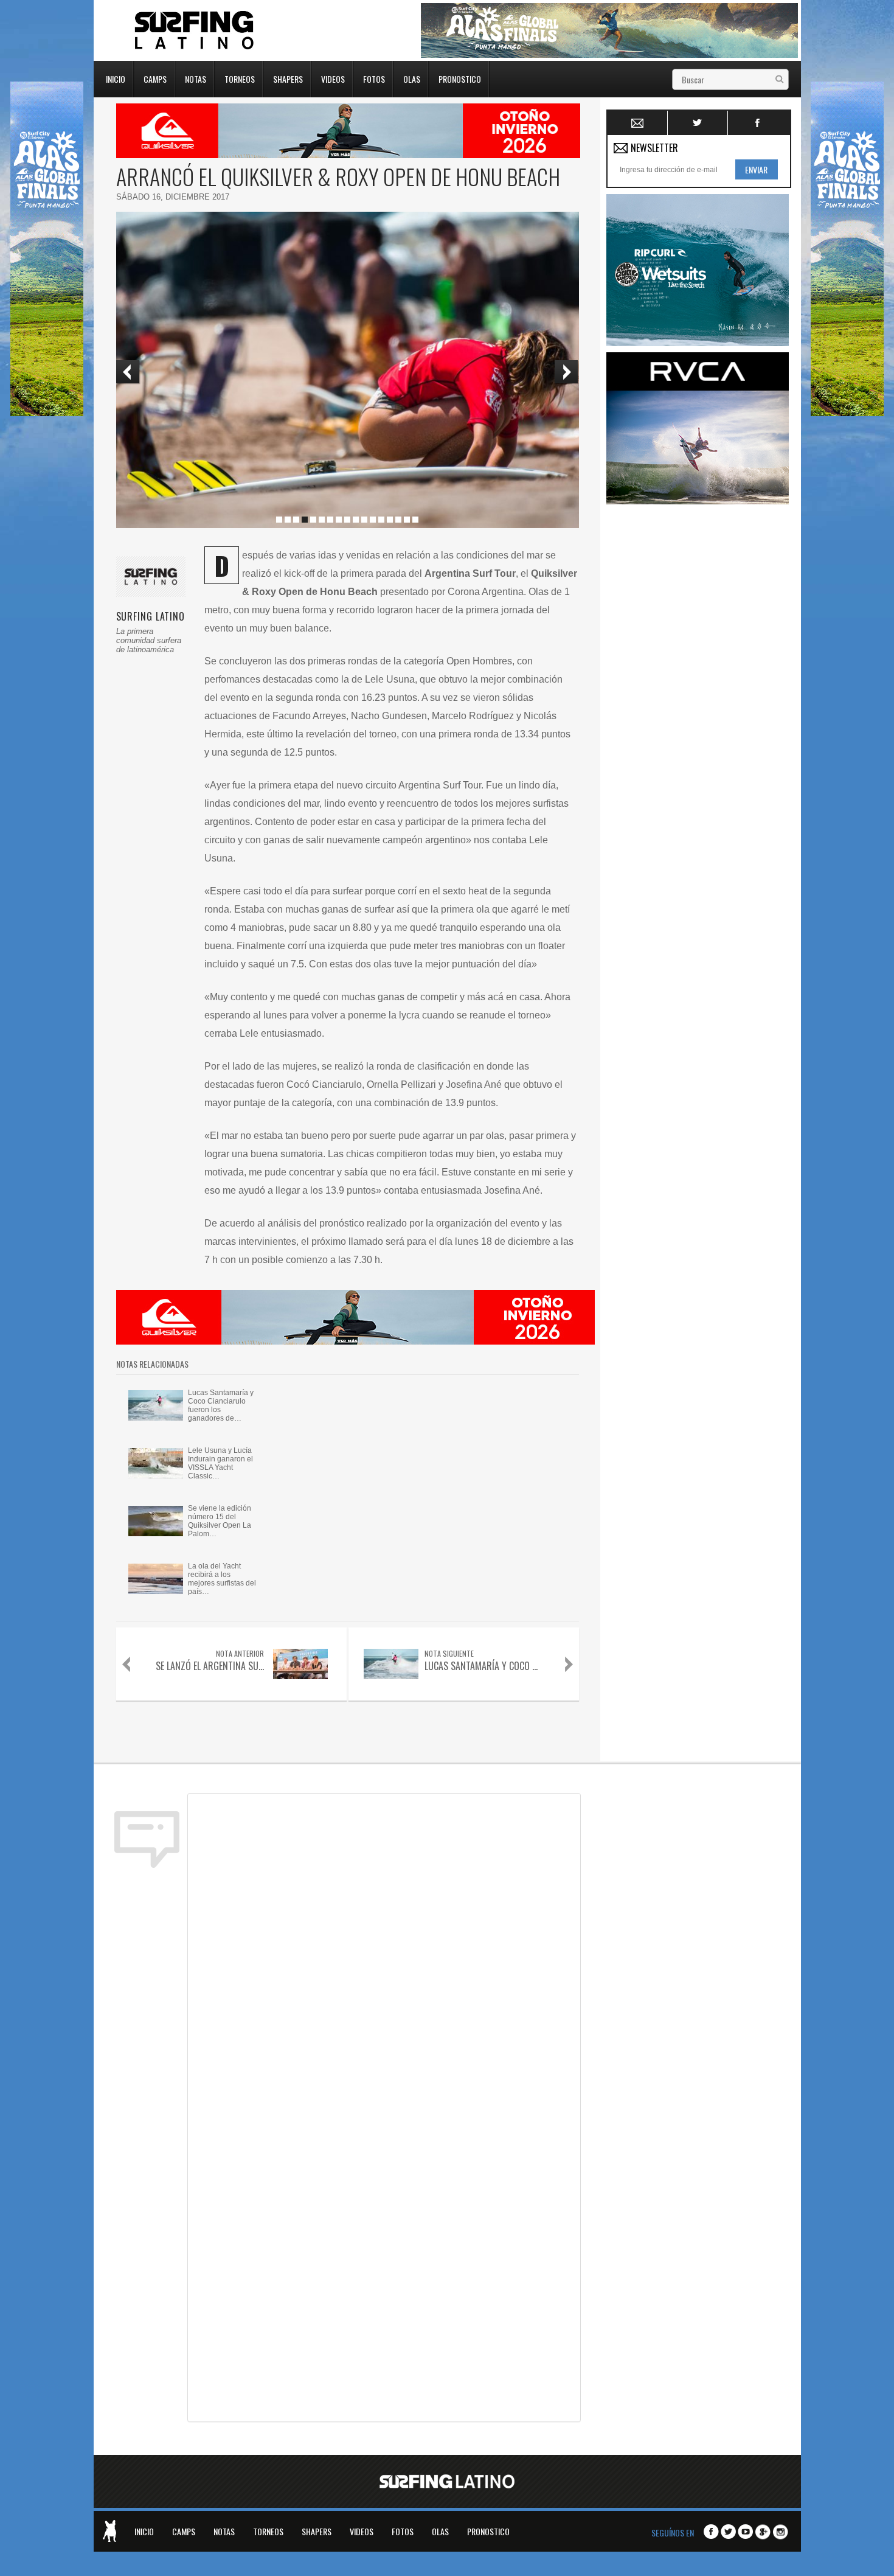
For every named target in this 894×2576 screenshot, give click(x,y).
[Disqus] (384, 1952)
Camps (155, 78)
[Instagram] (781, 2532)
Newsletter (638, 123)
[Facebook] (711, 2532)
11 (364, 520)
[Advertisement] (698, 693)
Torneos (240, 78)
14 (390, 520)
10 (356, 520)
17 (415, 520)
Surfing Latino (195, 30)
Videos (333, 78)
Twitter (698, 123)
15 (398, 520)
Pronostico (460, 78)
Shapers (288, 78)
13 (381, 520)
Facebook (758, 123)
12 (373, 520)
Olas (412, 78)
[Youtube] (745, 2532)
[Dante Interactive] (109, 2531)
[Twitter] (728, 2532)
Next (567, 372)
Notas (196, 78)
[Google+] (763, 2532)
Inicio (116, 78)
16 (407, 520)
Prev (128, 372)
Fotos (374, 78)
